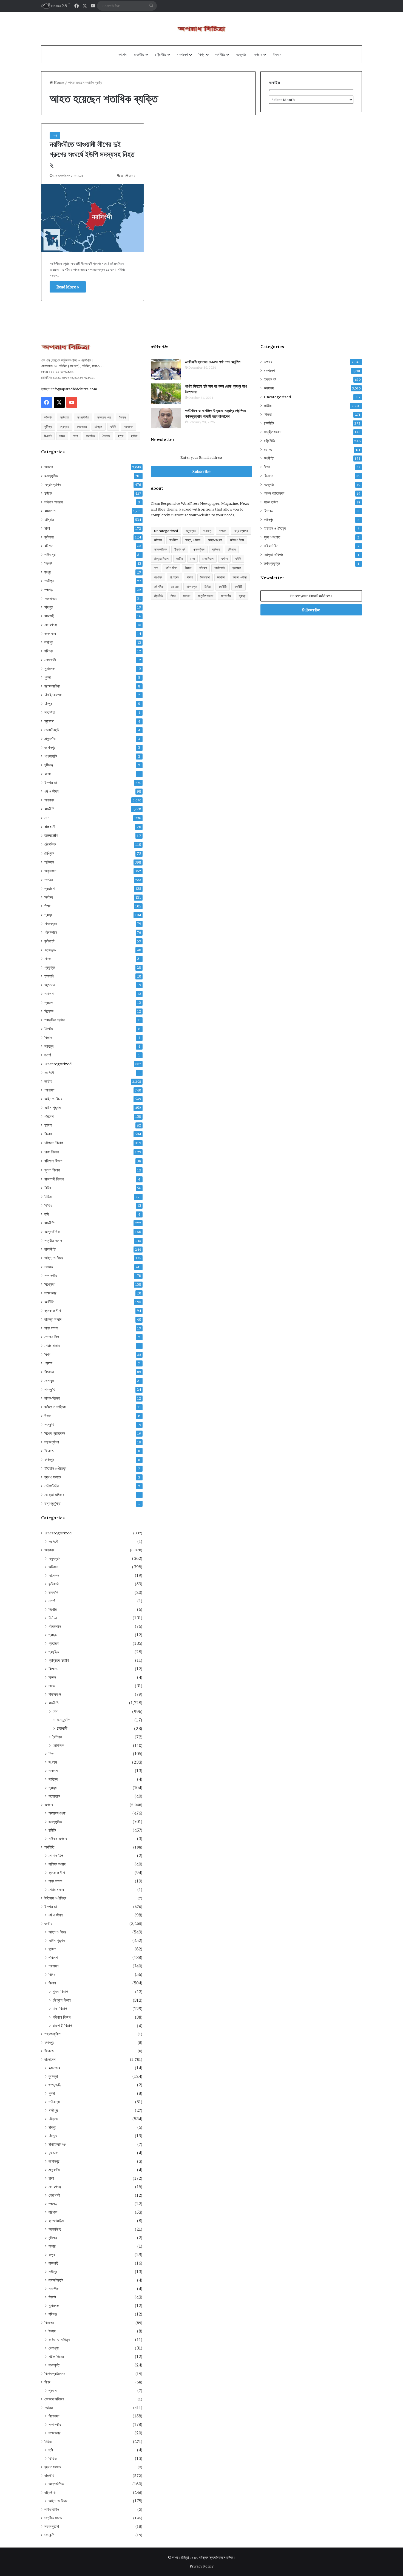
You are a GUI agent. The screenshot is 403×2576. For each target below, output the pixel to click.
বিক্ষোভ (49, 1011)
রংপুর (48, 572)
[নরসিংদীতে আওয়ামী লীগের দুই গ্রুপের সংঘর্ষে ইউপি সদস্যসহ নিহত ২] (93, 218)
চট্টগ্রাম (99, 427)
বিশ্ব (201, 55)
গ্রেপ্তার (65, 427)
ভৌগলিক (50, 844)
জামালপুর (50, 747)
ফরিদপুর (49, 1460)
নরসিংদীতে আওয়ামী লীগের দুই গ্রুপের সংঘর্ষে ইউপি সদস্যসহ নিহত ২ (92, 154)
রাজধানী (50, 827)
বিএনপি (48, 436)
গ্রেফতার (82, 427)
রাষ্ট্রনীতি (161, 55)
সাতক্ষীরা (50, 712)
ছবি (47, 1214)
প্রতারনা (50, 889)
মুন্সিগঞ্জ (49, 765)
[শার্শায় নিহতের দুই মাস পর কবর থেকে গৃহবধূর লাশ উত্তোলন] (166, 394)
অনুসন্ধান (50, 871)
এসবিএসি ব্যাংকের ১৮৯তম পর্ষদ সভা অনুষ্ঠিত (213, 362)
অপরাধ (258, 55)
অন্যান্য (49, 800)
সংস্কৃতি (241, 55)
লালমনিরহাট (52, 730)
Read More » (68, 287)
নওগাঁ (48, 1055)
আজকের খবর (104, 417)
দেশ (55, 136)
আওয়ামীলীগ (83, 417)
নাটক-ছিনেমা (52, 1398)
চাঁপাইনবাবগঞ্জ (53, 695)
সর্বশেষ (122, 55)
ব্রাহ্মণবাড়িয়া (52, 686)
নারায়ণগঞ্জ (51, 625)
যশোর (48, 774)
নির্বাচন (49, 897)
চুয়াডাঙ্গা (49, 721)
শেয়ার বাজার (52, 1346)
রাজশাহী (49, 616)
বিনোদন (49, 1372)
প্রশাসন (49, 1090)
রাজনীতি (139, 55)
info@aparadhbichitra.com (74, 389)
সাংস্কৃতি (50, 1389)
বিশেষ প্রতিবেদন (55, 1433)
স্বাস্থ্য (48, 915)
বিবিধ (48, 1188)
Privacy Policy (202, 2566)
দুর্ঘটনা (48, 1125)
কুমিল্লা (48, 427)
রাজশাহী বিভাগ (54, 1179)
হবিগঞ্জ (49, 651)
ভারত (62, 436)
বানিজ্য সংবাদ (53, 1319)
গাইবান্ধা (50, 555)
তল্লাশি (49, 976)
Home (59, 82)
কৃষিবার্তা (49, 941)
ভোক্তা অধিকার (54, 1495)
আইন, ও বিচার (54, 1258)
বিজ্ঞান (48, 1038)
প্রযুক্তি (50, 967)
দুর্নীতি (113, 427)
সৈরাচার (106, 436)
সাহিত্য (49, 1046)
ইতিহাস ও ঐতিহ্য (55, 1468)
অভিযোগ (64, 417)
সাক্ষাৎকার (50, 1293)
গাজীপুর (49, 581)
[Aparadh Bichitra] (201, 29)
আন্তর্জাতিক (52, 1232)
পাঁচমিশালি (51, 932)
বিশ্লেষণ (50, 1284)
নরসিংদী (49, 1073)
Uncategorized (58, 1064)
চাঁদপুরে (49, 607)
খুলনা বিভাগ (52, 1170)
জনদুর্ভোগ (51, 836)
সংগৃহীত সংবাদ (53, 1240)
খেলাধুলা (49, 1381)
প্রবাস (48, 1363)
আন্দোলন (50, 985)
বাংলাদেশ (182, 55)
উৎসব (48, 1416)
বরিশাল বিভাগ (53, 1161)
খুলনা (48, 677)
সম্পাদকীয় (51, 1276)
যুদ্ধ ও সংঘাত (53, 1477)
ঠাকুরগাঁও (50, 739)
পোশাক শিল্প (52, 1337)
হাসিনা (134, 436)
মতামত (49, 1267)
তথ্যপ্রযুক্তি (52, 1503)
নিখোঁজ (49, 1029)
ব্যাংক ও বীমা (53, 1311)
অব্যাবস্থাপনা (53, 485)
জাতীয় (48, 1081)
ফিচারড (49, 1451)
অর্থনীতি (220, 55)
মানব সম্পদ (51, 1328)
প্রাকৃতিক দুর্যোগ (55, 1020)
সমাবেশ (49, 994)
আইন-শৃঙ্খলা (53, 1108)
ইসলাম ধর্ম (51, 783)
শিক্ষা (47, 906)
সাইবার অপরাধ (54, 502)
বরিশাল (49, 546)
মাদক (75, 436)
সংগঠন (49, 880)
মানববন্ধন (51, 924)
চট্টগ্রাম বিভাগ (54, 1143)
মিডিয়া (48, 1197)
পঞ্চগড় (49, 590)
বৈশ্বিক (49, 853)
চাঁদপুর (48, 704)
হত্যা (121, 436)
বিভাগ (48, 1134)
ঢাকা (47, 528)
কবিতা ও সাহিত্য (55, 1407)
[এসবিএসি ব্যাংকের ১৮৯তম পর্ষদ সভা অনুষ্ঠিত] (166, 369)
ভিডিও (49, 1205)
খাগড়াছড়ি (51, 756)
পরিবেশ (49, 1116)
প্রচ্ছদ (49, 1002)
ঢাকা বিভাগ (52, 1152)
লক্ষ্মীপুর (49, 642)
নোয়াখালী (50, 660)
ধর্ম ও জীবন (51, 791)
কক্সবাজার (50, 634)
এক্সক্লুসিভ (51, 476)
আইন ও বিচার (53, 1099)
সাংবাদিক (90, 436)
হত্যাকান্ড (50, 950)
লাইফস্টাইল (52, 1486)
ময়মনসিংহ (50, 598)
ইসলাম (277, 55)
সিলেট (48, 563)
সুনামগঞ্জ (49, 669)
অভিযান (48, 417)
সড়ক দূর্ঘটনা (52, 1442)
